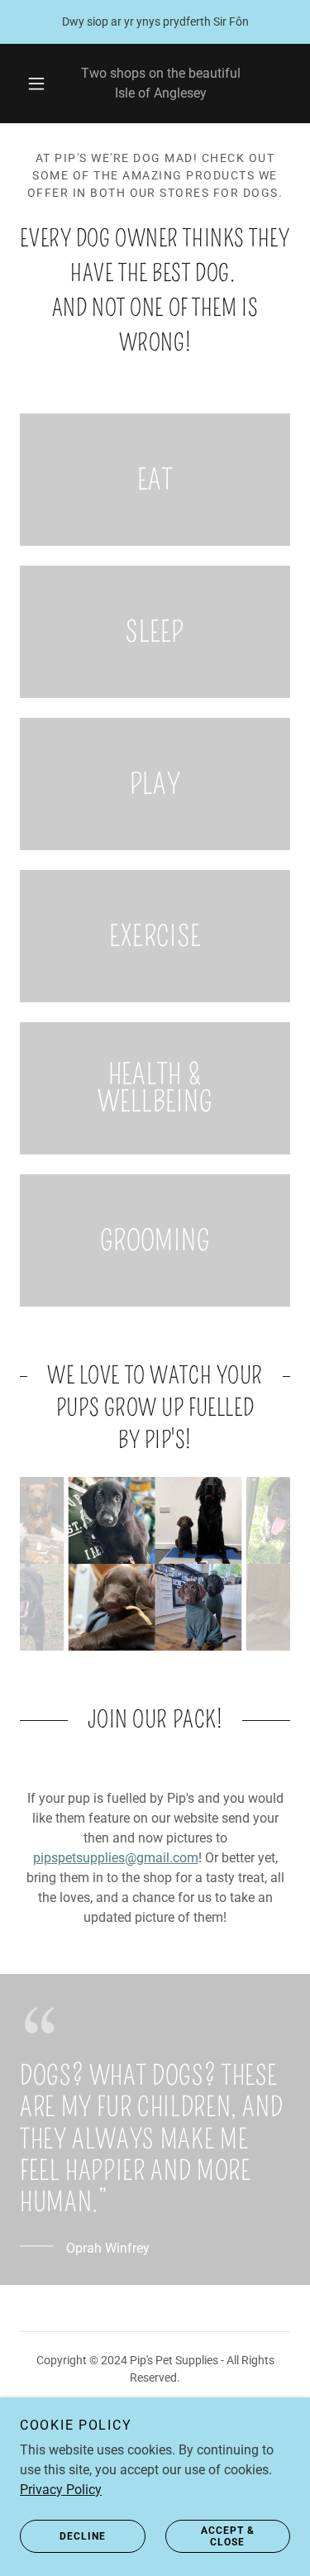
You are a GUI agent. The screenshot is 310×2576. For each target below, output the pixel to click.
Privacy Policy (61, 2490)
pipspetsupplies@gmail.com (116, 1858)
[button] (36, 84)
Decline (83, 2536)
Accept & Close (228, 2536)
